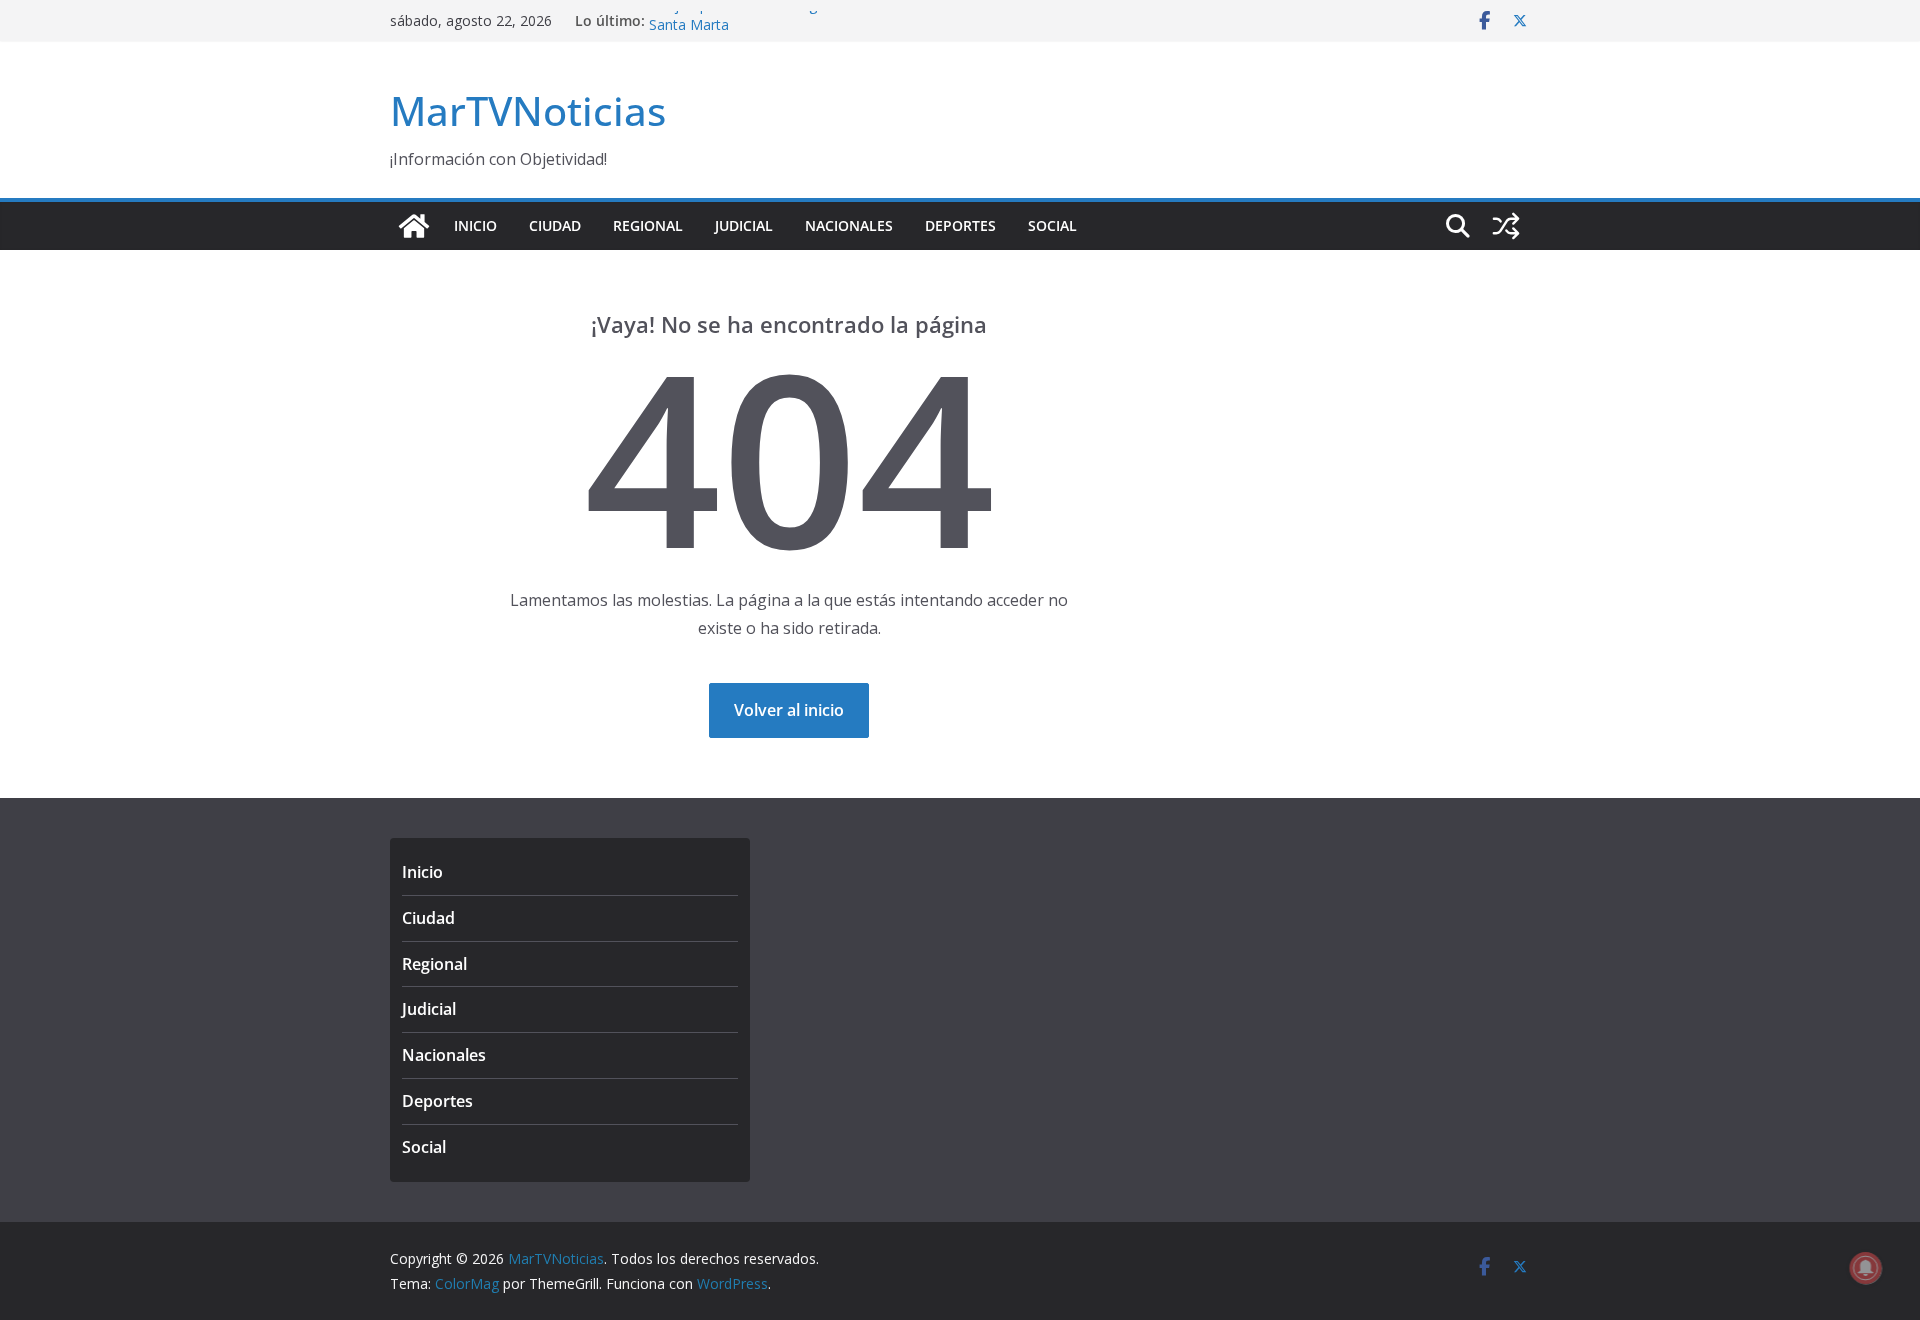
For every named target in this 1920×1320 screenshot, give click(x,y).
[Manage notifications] (1866, 1268)
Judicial (744, 225)
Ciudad (555, 225)
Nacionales (849, 225)
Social (1052, 225)
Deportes (960, 225)
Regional (648, 225)
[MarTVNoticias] (414, 226)
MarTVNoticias (528, 110)
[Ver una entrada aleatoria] (1506, 226)
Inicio (475, 225)
